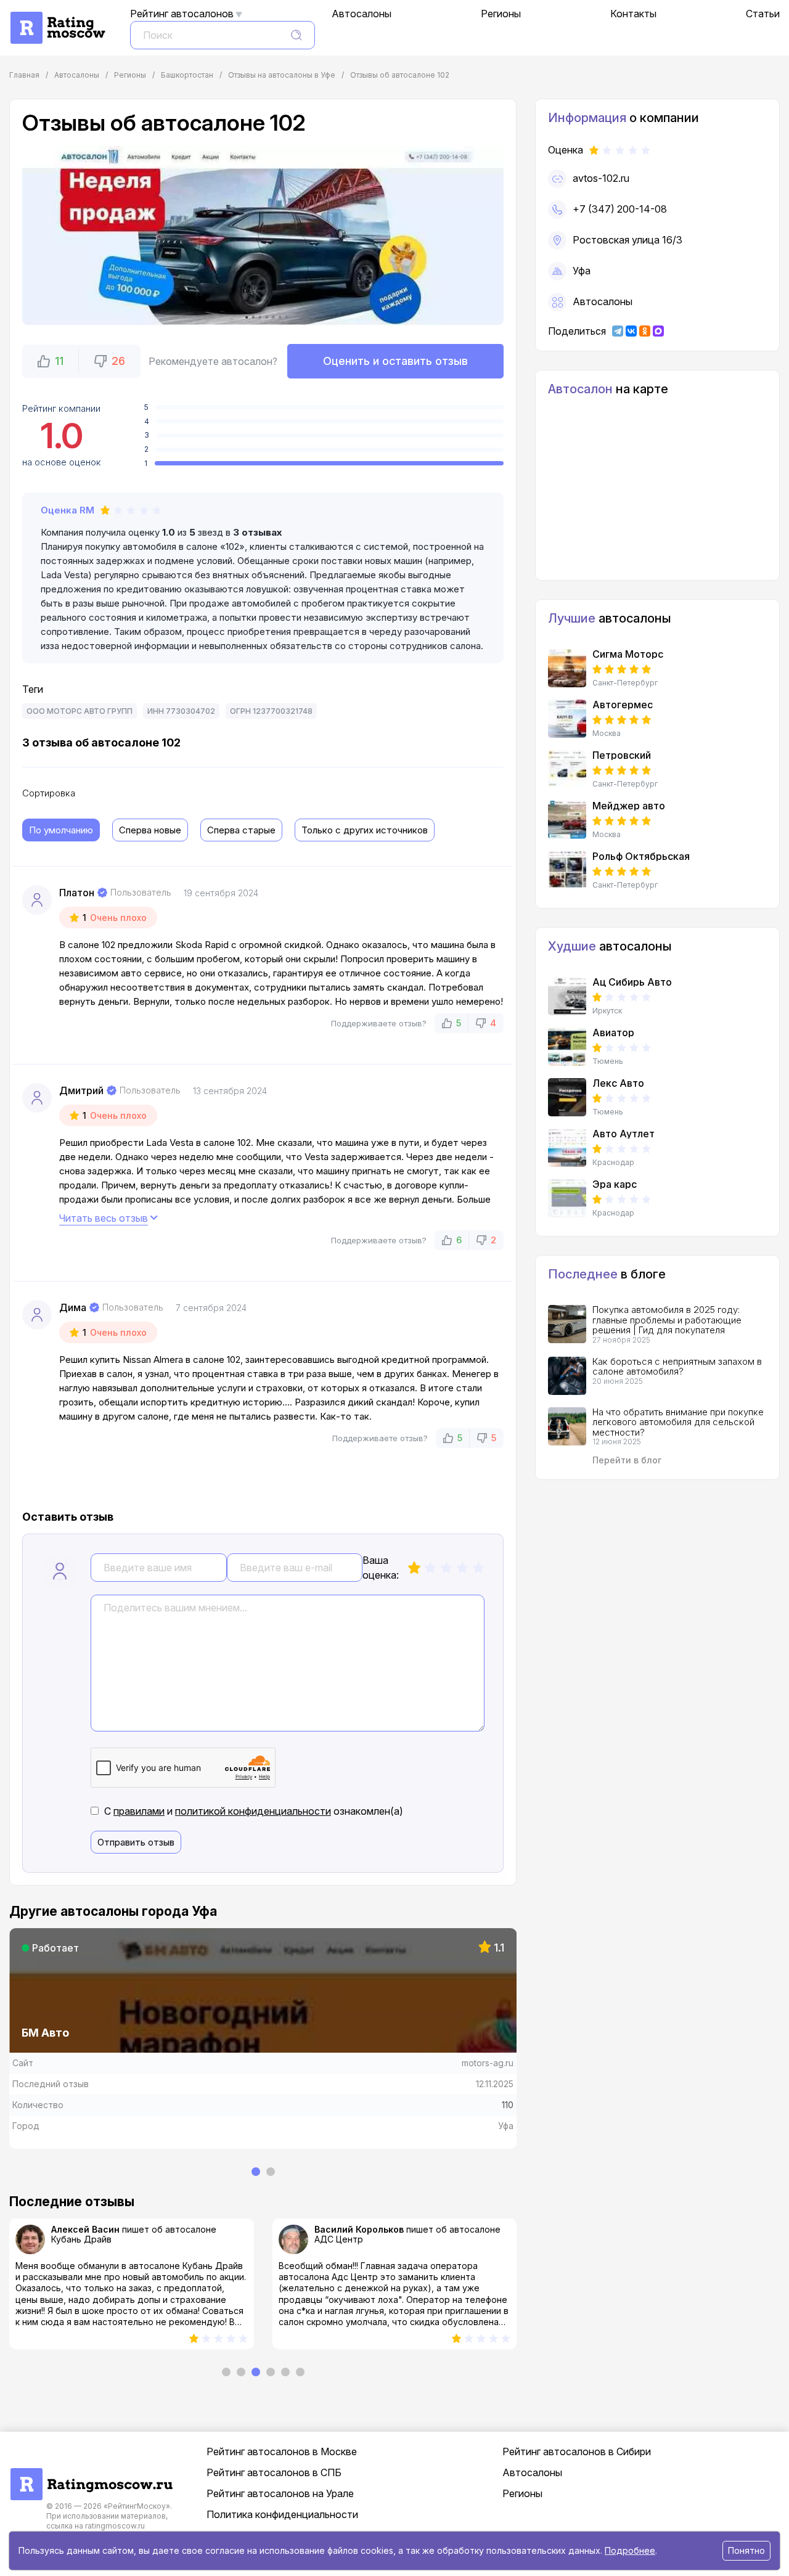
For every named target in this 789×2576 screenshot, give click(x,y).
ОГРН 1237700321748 (271, 711)
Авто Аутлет (623, 1134)
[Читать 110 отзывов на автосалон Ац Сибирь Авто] (567, 996)
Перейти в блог (627, 1460)
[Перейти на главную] (91, 2474)
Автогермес (623, 705)
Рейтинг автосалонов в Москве (282, 2451)
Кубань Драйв (81, 2239)
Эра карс (615, 1184)
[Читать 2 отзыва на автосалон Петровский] (567, 769)
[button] (51, 361)
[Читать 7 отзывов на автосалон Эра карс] (567, 1198)
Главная (24, 75)
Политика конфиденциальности (282, 2514)
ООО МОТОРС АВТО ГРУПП (80, 711)
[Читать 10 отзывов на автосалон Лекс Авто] (567, 1097)
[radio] (414, 1568)
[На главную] (57, 18)
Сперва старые (241, 830)
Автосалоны (362, 14)
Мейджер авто (629, 806)
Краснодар (613, 1163)
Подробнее (630, 2550)
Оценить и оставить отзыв (395, 361)
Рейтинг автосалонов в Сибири (577, 2451)
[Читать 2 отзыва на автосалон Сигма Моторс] (567, 668)
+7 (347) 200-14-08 (620, 209)
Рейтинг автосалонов (182, 14)
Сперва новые (150, 830)
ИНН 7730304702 (181, 711)
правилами (139, 1811)
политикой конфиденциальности (253, 1811)
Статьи (763, 14)
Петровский (622, 755)
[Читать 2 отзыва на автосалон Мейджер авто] (567, 820)
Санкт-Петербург (625, 683)
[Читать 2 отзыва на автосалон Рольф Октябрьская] (567, 870)
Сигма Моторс (628, 654)
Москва (607, 734)
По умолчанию (61, 830)
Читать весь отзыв (104, 1218)
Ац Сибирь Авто (632, 982)
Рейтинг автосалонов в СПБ (274, 2472)
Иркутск (607, 1011)
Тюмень (608, 1061)
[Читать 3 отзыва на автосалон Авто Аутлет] (567, 1148)
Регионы (501, 14)
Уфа (582, 271)
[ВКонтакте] (631, 331)
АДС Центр (339, 2239)
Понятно (746, 2550)
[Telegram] (618, 331)
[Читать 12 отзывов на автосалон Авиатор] (567, 1047)
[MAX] (658, 331)
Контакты (633, 14)
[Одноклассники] (645, 331)
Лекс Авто (618, 1083)
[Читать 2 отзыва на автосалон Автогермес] (567, 719)
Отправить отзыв (136, 1842)
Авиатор (613, 1032)
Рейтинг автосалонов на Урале (280, 2493)
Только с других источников (365, 830)
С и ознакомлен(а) (254, 1811)
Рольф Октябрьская (641, 856)
